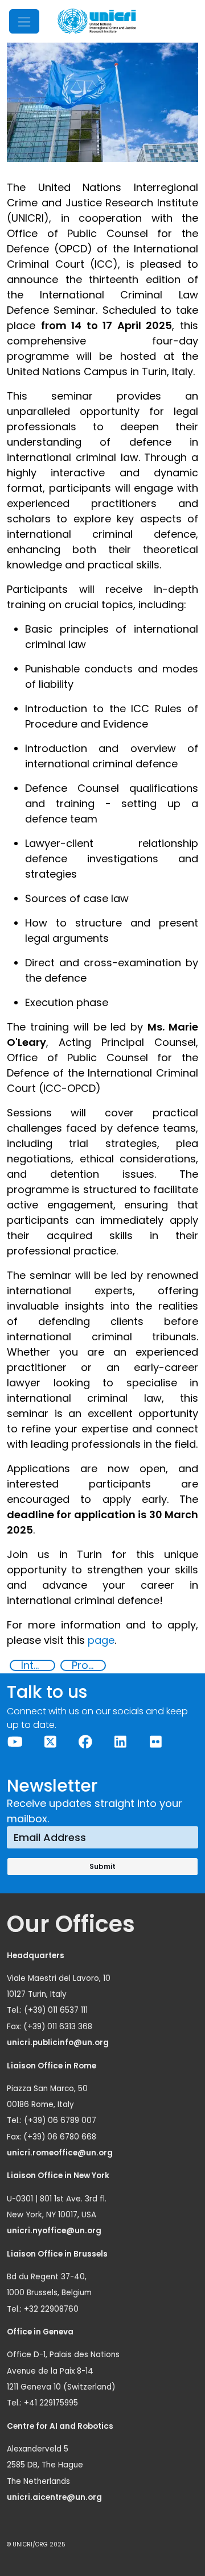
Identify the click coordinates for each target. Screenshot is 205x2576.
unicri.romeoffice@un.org (61, 2153)
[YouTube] (15, 1742)
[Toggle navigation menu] (24, 21)
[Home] (97, 21)
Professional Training (88, 1665)
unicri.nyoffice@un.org (55, 2231)
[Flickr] (156, 1742)
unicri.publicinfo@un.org (59, 2043)
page (101, 1640)
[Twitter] (51, 1742)
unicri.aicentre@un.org (55, 2497)
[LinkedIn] (121, 1742)
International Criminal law (38, 1665)
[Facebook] (85, 1742)
